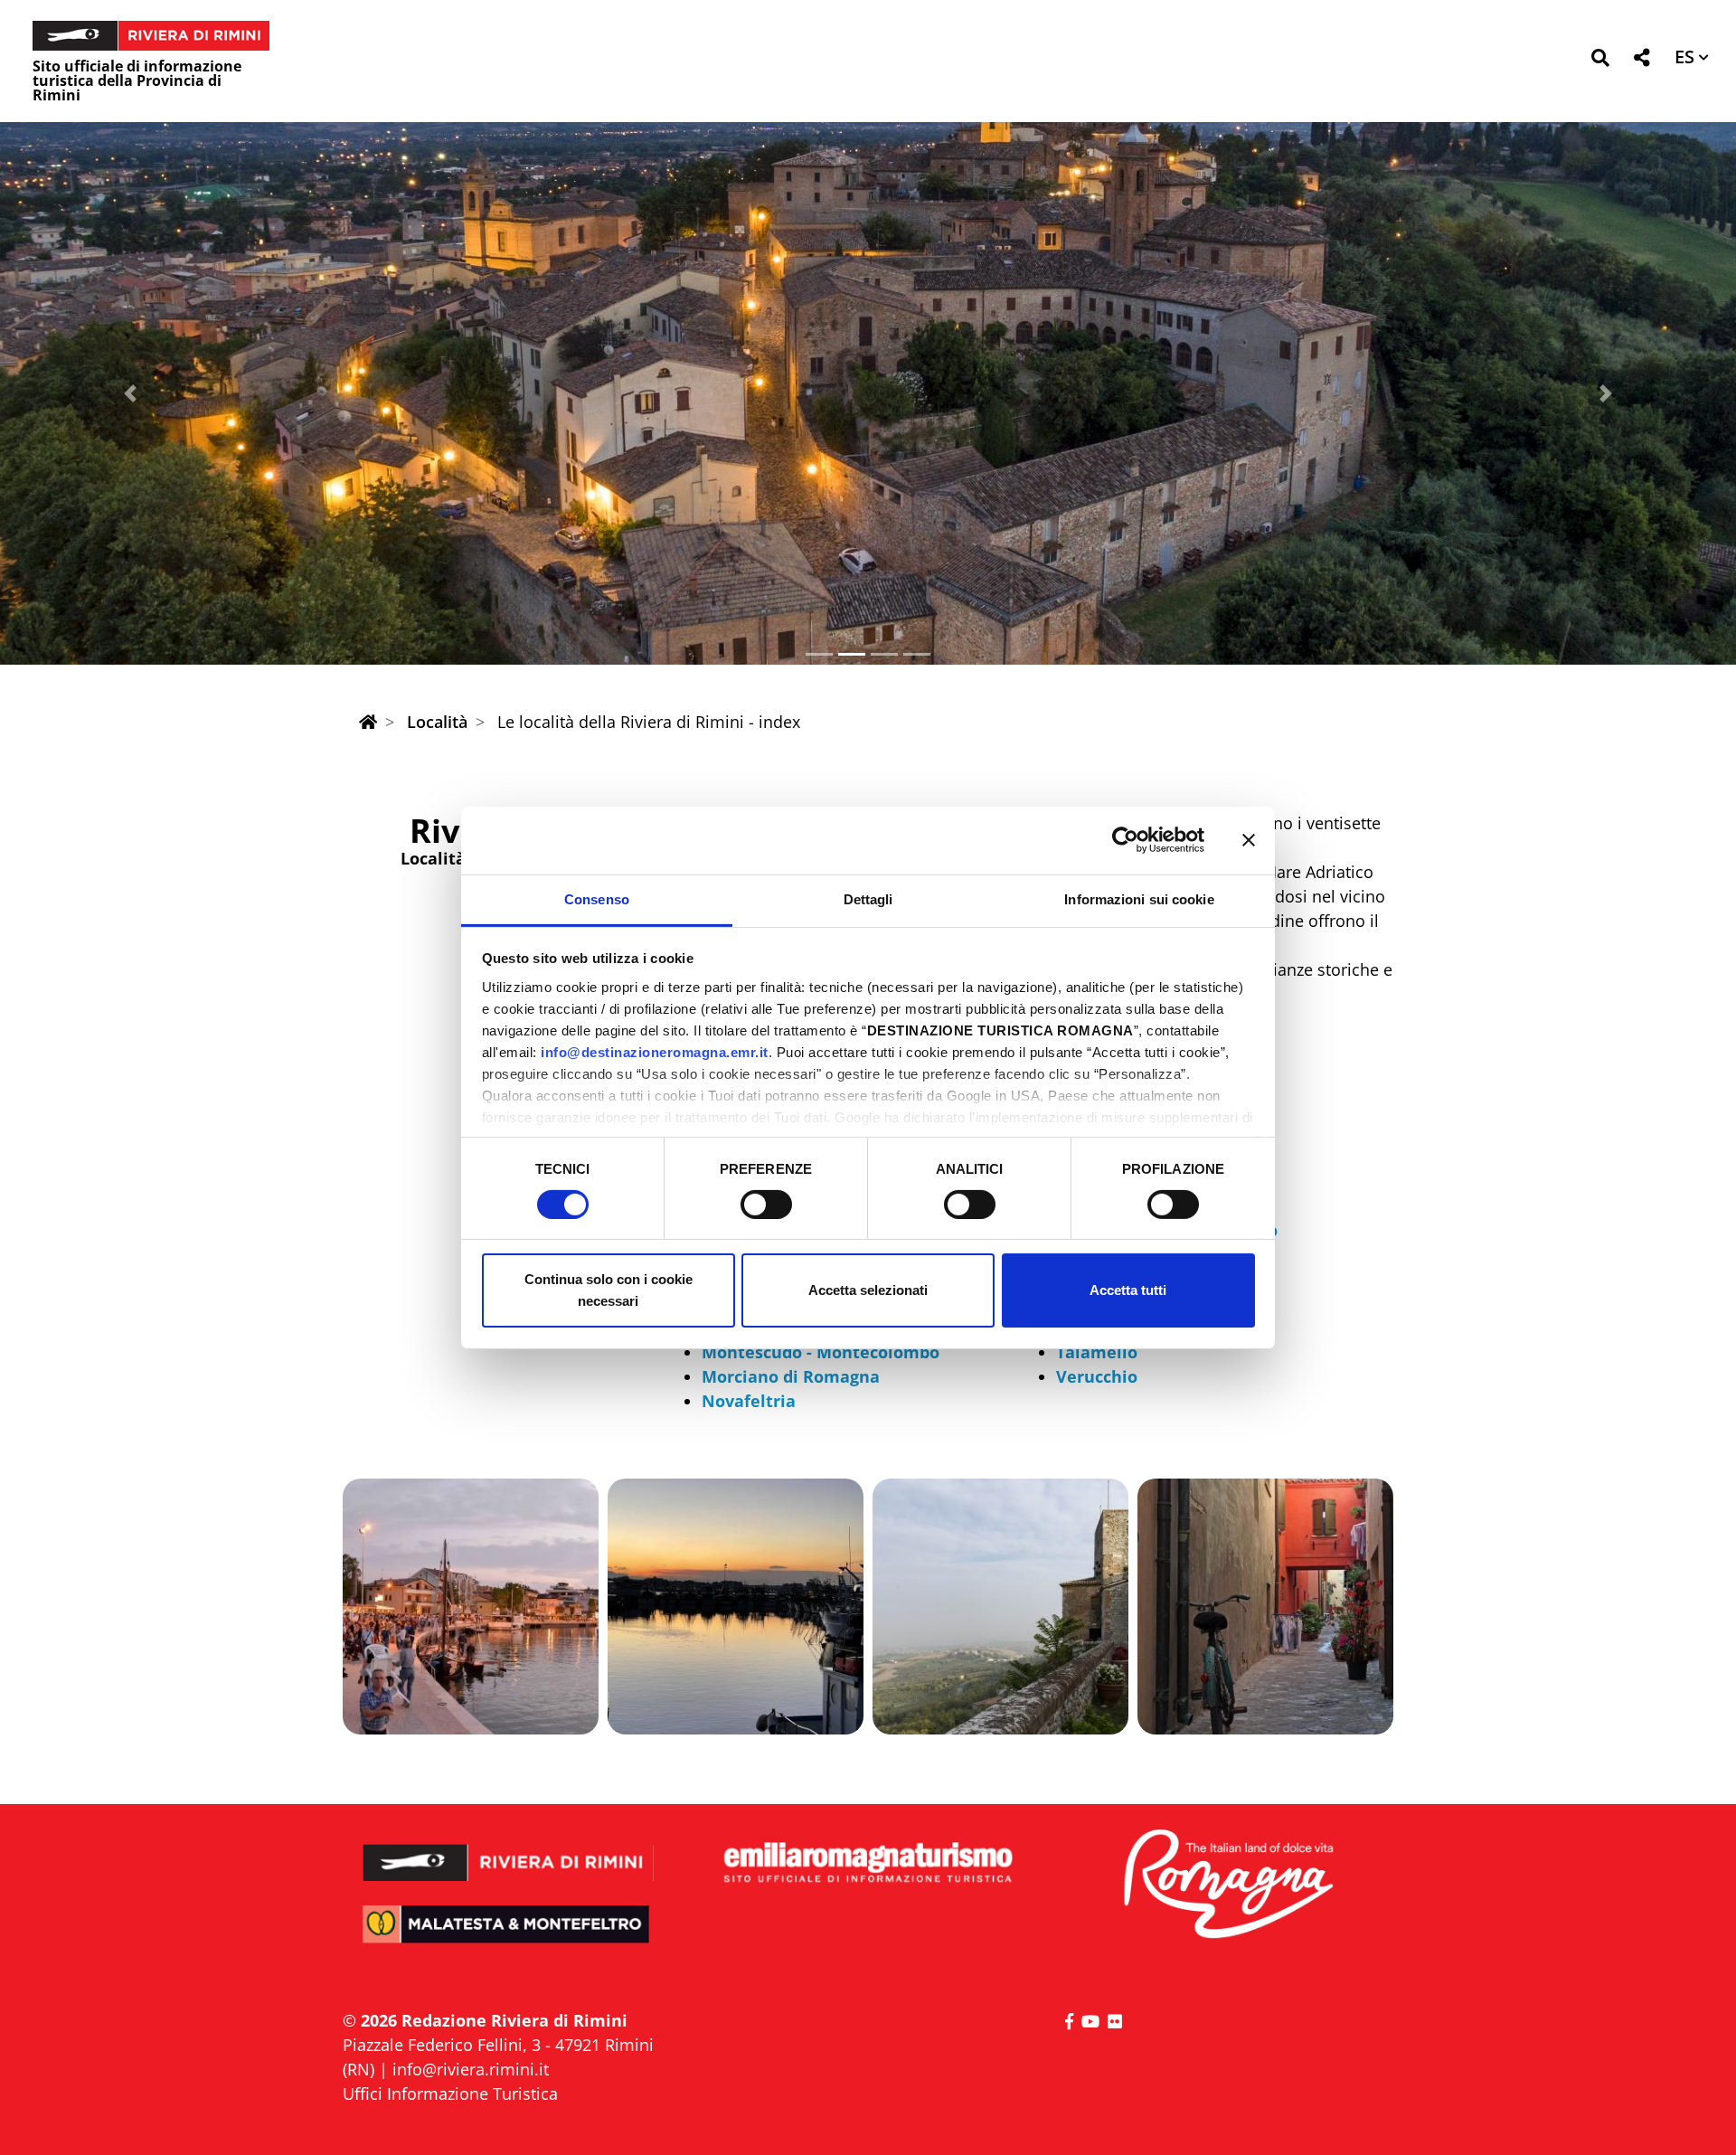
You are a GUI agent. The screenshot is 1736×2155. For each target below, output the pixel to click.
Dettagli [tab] (868, 898)
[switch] (766, 1205)
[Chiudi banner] (1249, 840)
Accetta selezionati (868, 1290)
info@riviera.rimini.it (471, 2069)
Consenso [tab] (597, 898)
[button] (1600, 61)
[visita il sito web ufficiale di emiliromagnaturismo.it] (868, 1863)
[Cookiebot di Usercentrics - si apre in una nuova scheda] (1125, 840)
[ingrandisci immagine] (471, 1607)
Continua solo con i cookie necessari (609, 1290)
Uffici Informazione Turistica (450, 2094)
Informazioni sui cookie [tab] (1139, 898)
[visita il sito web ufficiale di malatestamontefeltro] (509, 1937)
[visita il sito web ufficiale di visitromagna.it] (1227, 1885)
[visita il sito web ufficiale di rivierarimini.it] (509, 1851)
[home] (368, 722)
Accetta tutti (1128, 1290)
